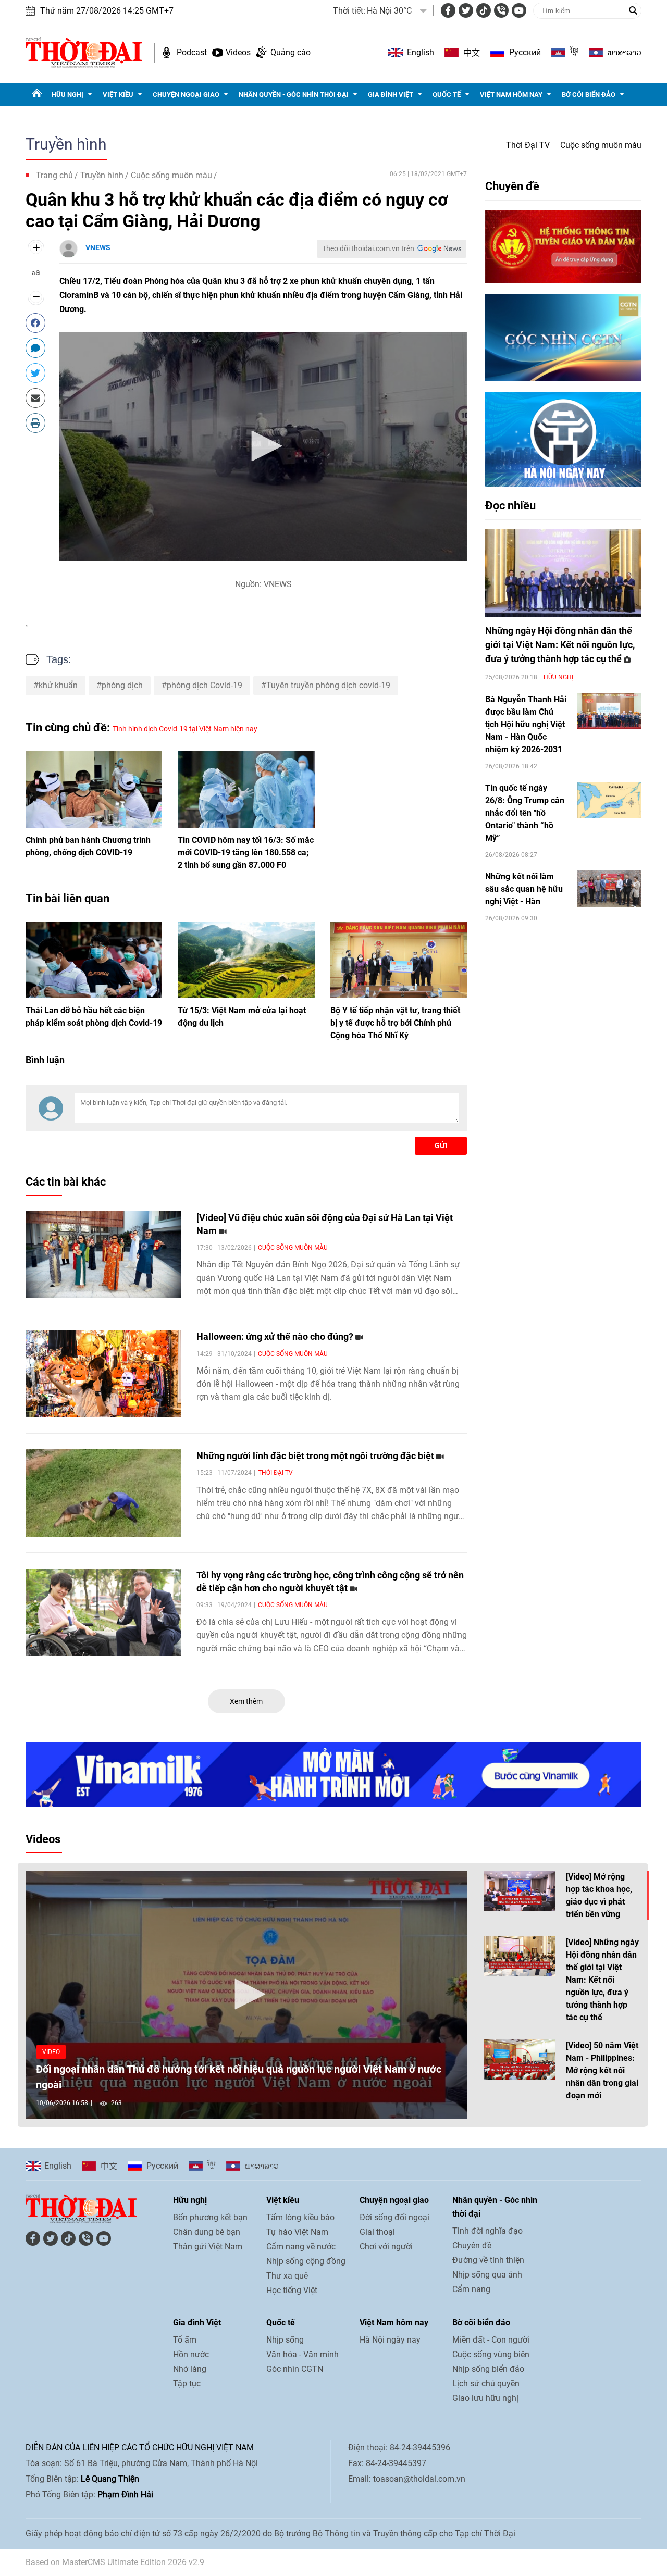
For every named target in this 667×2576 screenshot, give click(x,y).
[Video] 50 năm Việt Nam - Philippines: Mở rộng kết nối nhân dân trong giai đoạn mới (602, 2070)
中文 (472, 53)
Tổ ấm (185, 2340)
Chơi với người (386, 2247)
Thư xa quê (287, 2276)
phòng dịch (122, 685)
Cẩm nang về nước (301, 2247)
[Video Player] (263, 447)
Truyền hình (66, 144)
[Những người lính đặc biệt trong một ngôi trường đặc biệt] (103, 1493)
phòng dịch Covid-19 (205, 685)
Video (51, 2052)
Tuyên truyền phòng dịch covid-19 (328, 685)
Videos (238, 52)
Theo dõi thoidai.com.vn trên (368, 248)
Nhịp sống (285, 2340)
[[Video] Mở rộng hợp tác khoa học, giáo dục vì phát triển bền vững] (520, 1891)
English (421, 52)
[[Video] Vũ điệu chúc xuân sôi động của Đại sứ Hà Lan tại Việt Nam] (103, 1255)
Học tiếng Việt (292, 2290)
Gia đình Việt (391, 95)
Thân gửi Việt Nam (208, 2247)
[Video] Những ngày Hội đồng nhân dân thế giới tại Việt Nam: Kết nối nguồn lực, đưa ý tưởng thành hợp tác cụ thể (602, 1980)
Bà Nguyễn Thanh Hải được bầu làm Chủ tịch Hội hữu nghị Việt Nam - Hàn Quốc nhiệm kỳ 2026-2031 (526, 724)
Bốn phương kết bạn (210, 2217)
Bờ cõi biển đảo (589, 95)
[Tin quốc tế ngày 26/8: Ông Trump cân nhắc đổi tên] (609, 800)
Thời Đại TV (528, 145)
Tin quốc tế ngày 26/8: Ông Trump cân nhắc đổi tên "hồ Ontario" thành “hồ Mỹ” (525, 813)
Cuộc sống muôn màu (601, 145)
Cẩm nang (471, 2289)
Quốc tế (447, 95)
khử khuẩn (58, 685)
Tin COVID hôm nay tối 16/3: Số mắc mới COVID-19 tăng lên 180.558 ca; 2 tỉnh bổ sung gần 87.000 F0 (246, 853)
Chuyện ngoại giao (186, 95)
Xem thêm (246, 1701)
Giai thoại (377, 2232)
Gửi (441, 1146)
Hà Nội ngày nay (390, 2340)
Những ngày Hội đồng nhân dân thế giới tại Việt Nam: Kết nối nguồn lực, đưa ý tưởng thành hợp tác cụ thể (560, 645)
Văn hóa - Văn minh (302, 2354)
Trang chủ (54, 175)
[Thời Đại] (84, 52)
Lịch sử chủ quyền (486, 2384)
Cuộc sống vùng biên (491, 2354)
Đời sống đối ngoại (394, 2217)
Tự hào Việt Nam (297, 2232)
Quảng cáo (291, 52)
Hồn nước (191, 2354)
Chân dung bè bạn (207, 2232)
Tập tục (187, 2384)
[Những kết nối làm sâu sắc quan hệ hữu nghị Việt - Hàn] (609, 888)
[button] (263, 446)
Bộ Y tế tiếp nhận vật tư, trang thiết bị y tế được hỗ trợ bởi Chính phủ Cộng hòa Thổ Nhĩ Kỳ (395, 1023)
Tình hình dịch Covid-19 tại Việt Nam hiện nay (185, 729)
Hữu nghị (67, 95)
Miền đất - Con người (491, 2340)
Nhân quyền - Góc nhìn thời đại (294, 95)
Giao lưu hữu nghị (485, 2398)
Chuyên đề (512, 186)
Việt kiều (118, 95)
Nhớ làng (190, 2369)
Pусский (525, 52)
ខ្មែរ (574, 53)
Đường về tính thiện (488, 2260)
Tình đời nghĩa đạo (487, 2231)
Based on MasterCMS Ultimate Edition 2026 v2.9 (115, 2562)
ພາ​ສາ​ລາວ (625, 53)
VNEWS (98, 247)
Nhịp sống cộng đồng (306, 2261)
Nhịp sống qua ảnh (487, 2275)
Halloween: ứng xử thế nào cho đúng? (276, 1336)
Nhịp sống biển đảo (488, 2369)
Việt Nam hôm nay (511, 95)
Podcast (192, 52)
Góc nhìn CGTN (295, 2369)
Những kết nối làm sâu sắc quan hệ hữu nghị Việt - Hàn (524, 889)
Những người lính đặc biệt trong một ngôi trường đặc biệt (316, 1456)
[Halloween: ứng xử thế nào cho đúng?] (103, 1374)
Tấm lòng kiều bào (300, 2217)
